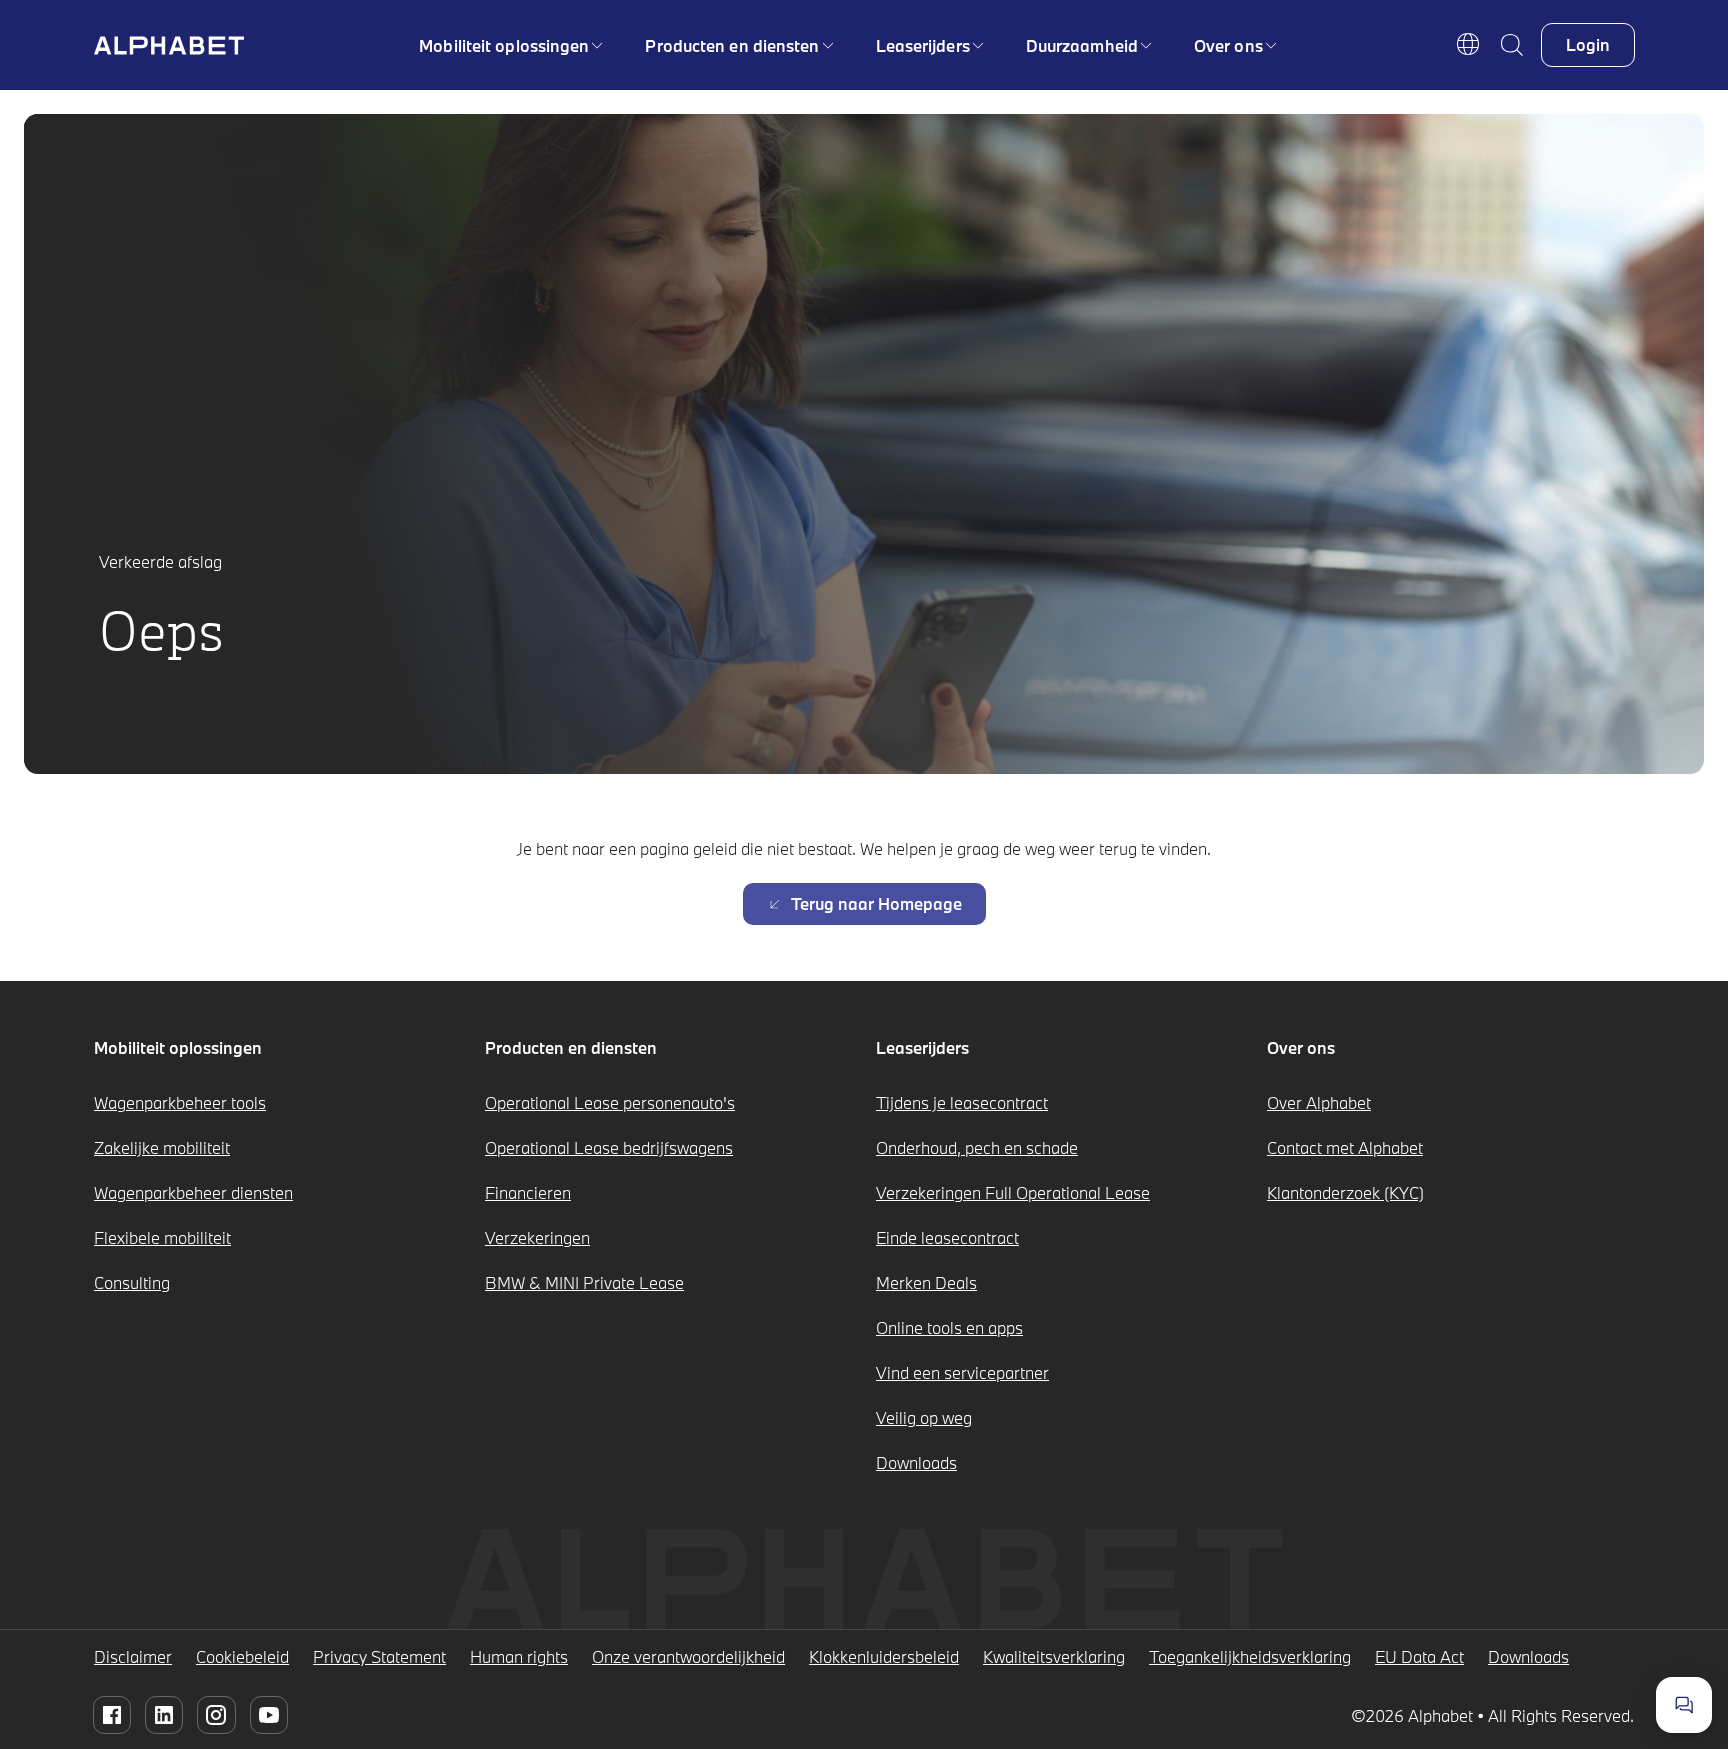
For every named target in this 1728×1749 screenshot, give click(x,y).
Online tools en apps (949, 1327)
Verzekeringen (537, 1237)
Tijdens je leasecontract (962, 1102)
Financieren (528, 1192)
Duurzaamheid (1082, 45)
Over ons (1228, 45)
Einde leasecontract (947, 1237)
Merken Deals (926, 1282)
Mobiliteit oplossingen (504, 45)
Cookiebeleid (242, 1656)
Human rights (519, 1656)
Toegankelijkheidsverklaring (1250, 1656)
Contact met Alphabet (1345, 1147)
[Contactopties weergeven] (1684, 1705)
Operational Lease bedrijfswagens (609, 1147)
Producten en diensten (732, 45)
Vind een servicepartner (962, 1372)
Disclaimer (133, 1656)
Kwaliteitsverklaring (1054, 1656)
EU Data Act (1419, 1656)
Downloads (916, 1462)
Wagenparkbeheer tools (180, 1102)
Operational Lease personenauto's (610, 1102)
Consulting (132, 1282)
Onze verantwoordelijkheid (688, 1656)
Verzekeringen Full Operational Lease (1013, 1192)
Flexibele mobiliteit (162, 1237)
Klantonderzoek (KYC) (1345, 1192)
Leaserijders (923, 45)
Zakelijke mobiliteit (162, 1147)
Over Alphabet (1319, 1102)
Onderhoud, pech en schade (977, 1147)
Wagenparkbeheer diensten (193, 1192)
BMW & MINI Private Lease (584, 1282)
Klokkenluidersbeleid (884, 1656)
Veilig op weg (924, 1417)
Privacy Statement (379, 1656)
